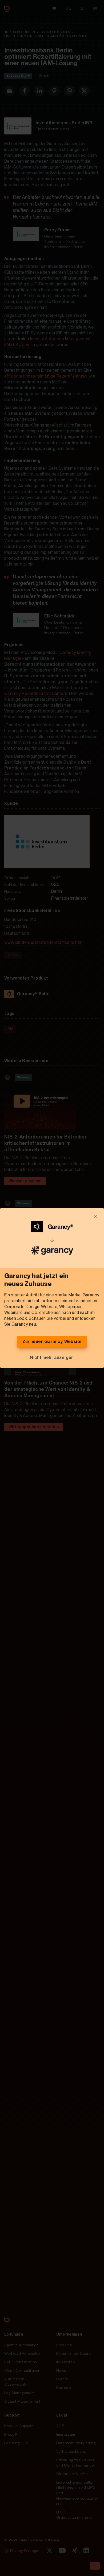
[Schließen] (95, 1217)
